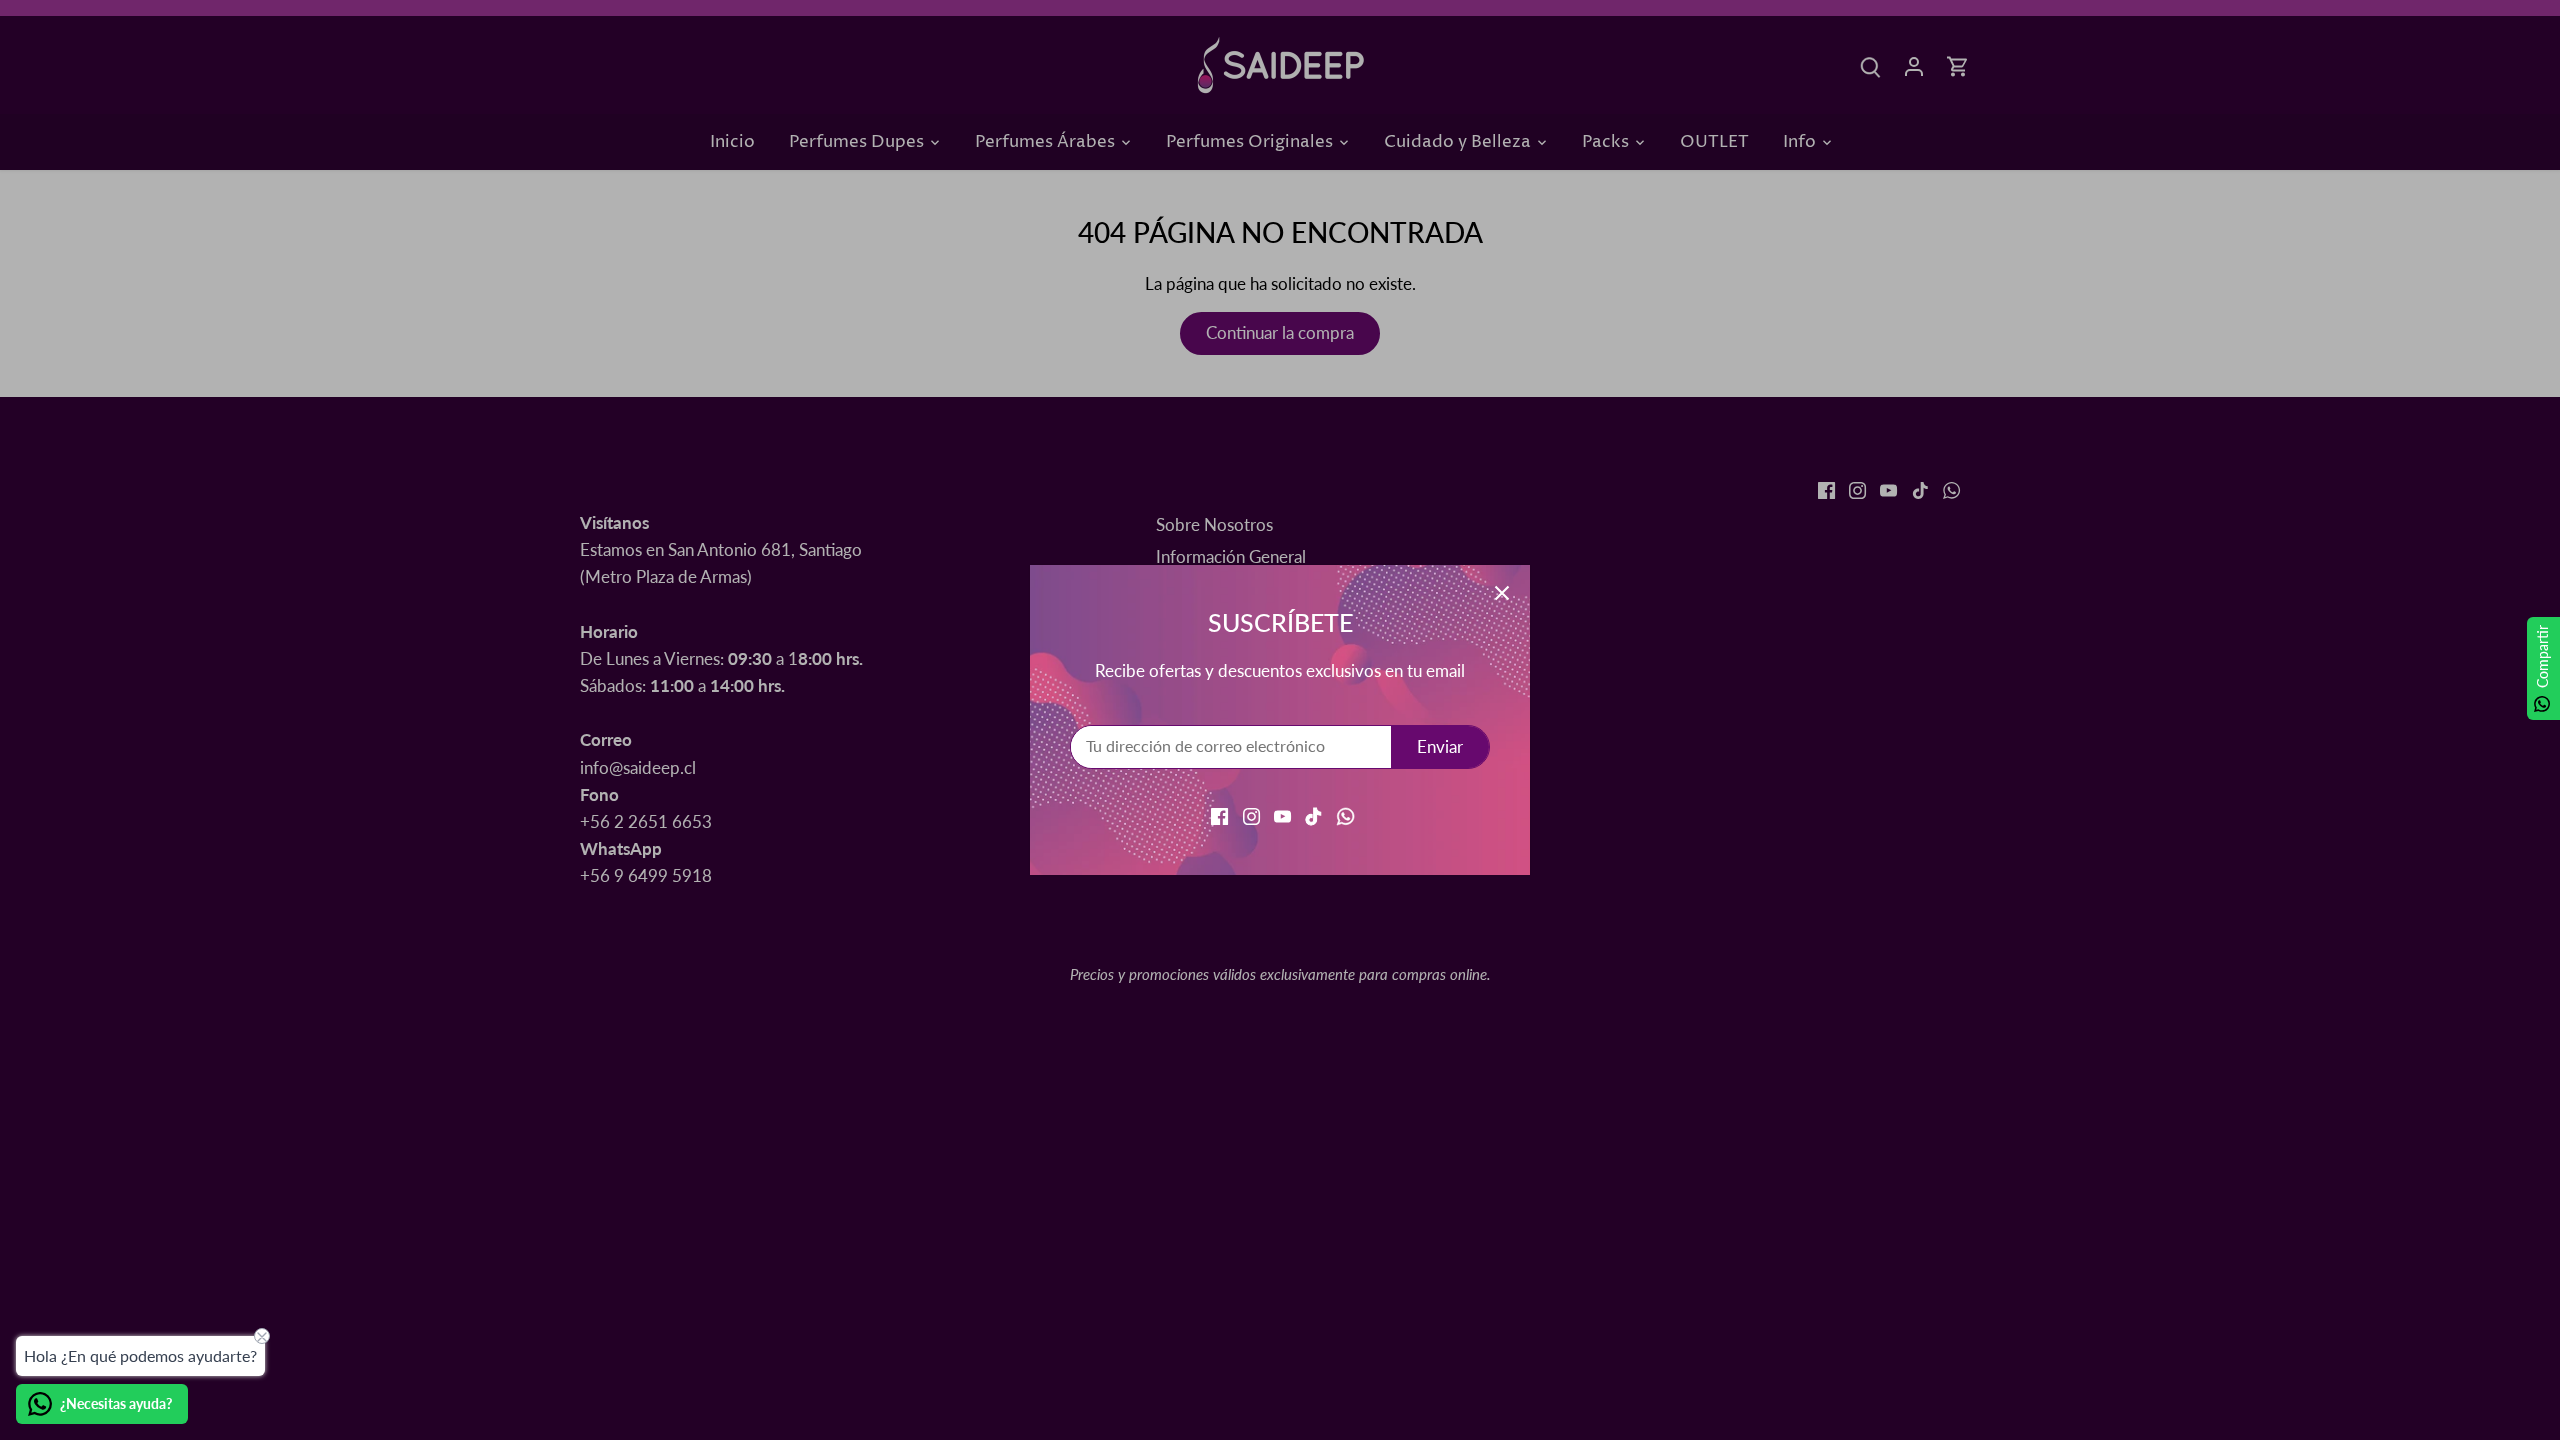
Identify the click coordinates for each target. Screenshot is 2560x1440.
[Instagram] (1251, 815)
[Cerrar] (1502, 593)
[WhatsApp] (1345, 815)
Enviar (1440, 746)
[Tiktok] (1313, 815)
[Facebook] (1219, 815)
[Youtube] (1282, 815)
